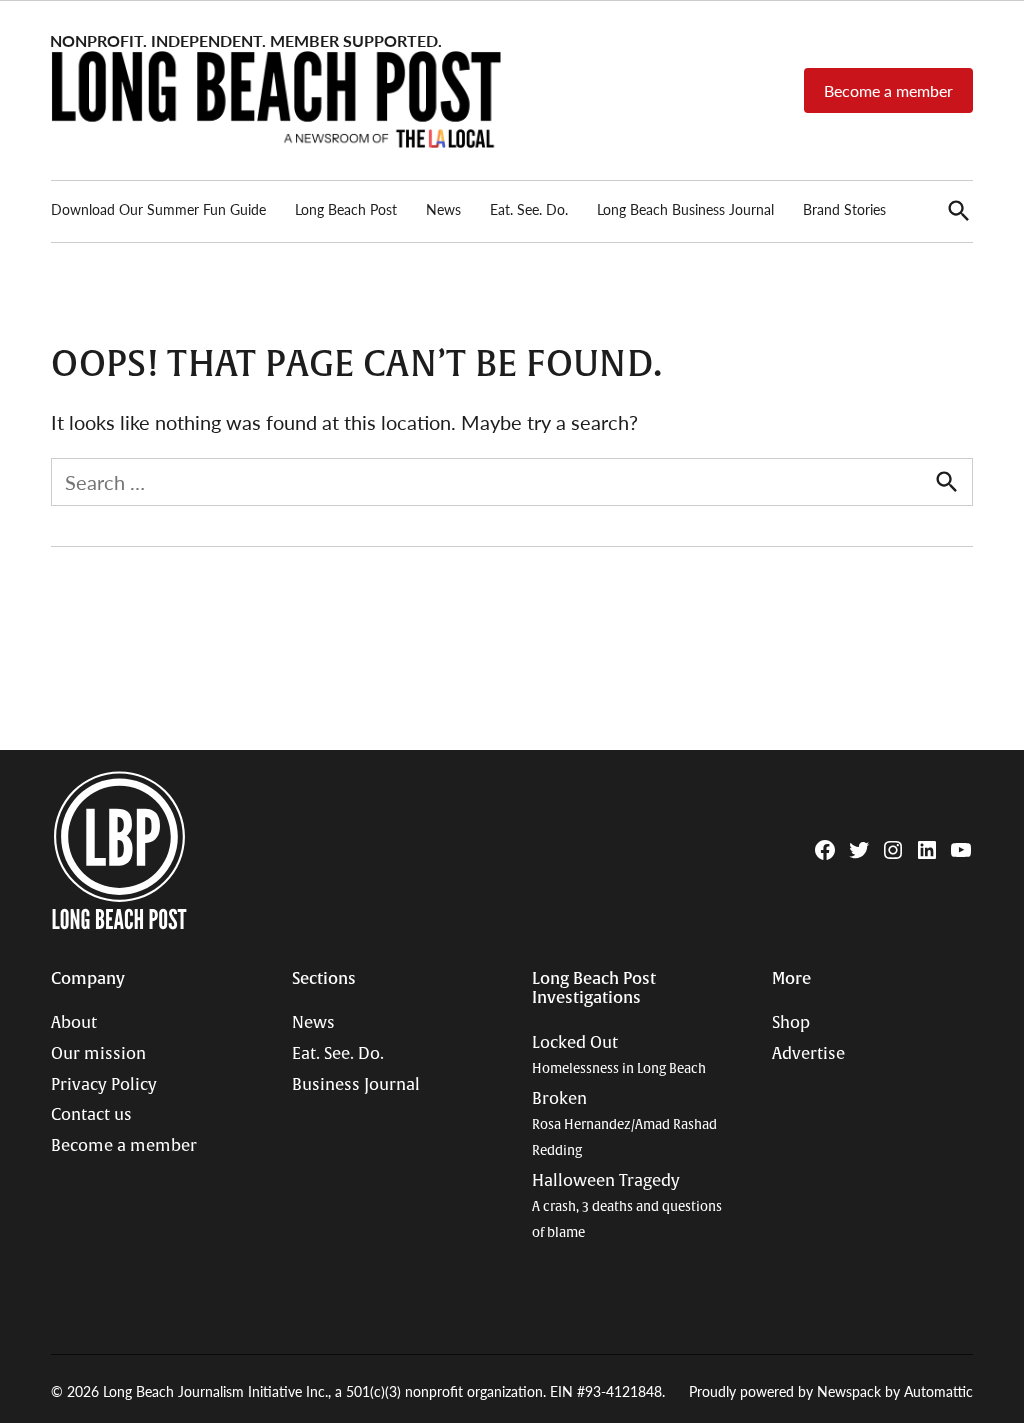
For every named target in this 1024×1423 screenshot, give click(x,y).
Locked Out (619, 1055)
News (443, 209)
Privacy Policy (104, 1085)
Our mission (98, 1054)
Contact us (91, 1115)
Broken (624, 1124)
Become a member (888, 90)
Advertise (808, 1054)
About (74, 1023)
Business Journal (356, 1085)
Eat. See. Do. (529, 209)
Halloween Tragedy (627, 1206)
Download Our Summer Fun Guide (158, 209)
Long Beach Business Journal (685, 209)
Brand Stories (844, 209)
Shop (791, 1023)
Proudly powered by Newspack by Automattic (831, 1391)
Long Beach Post (346, 209)
